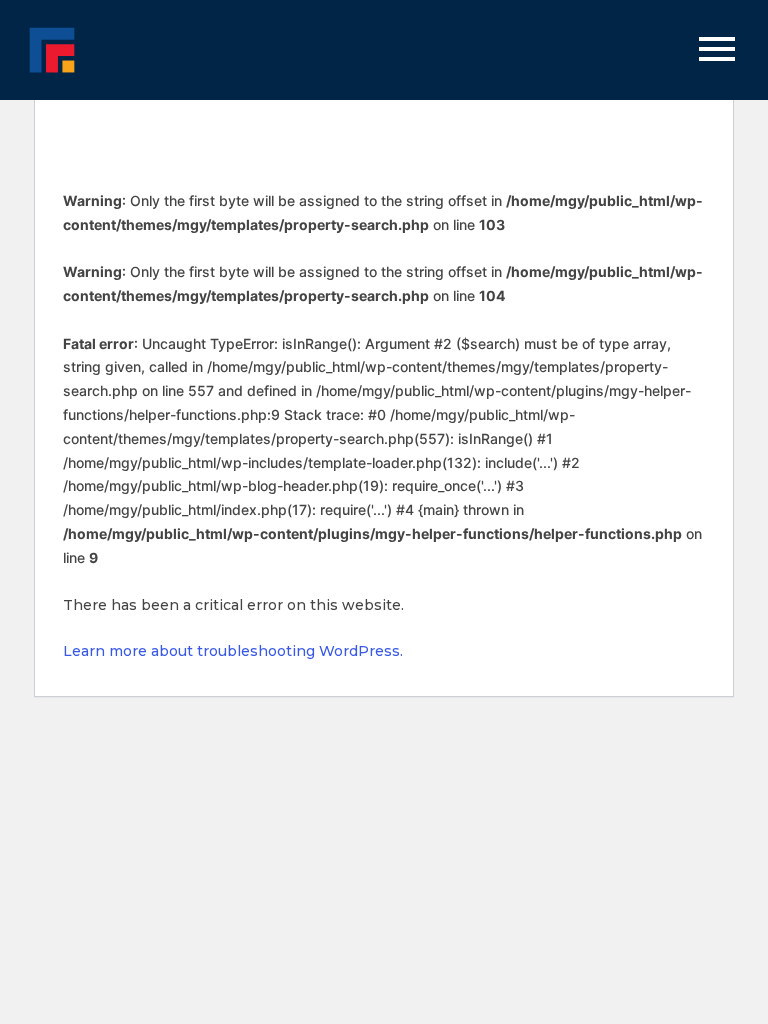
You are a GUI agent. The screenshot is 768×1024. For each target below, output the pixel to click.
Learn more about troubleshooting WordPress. (233, 651)
